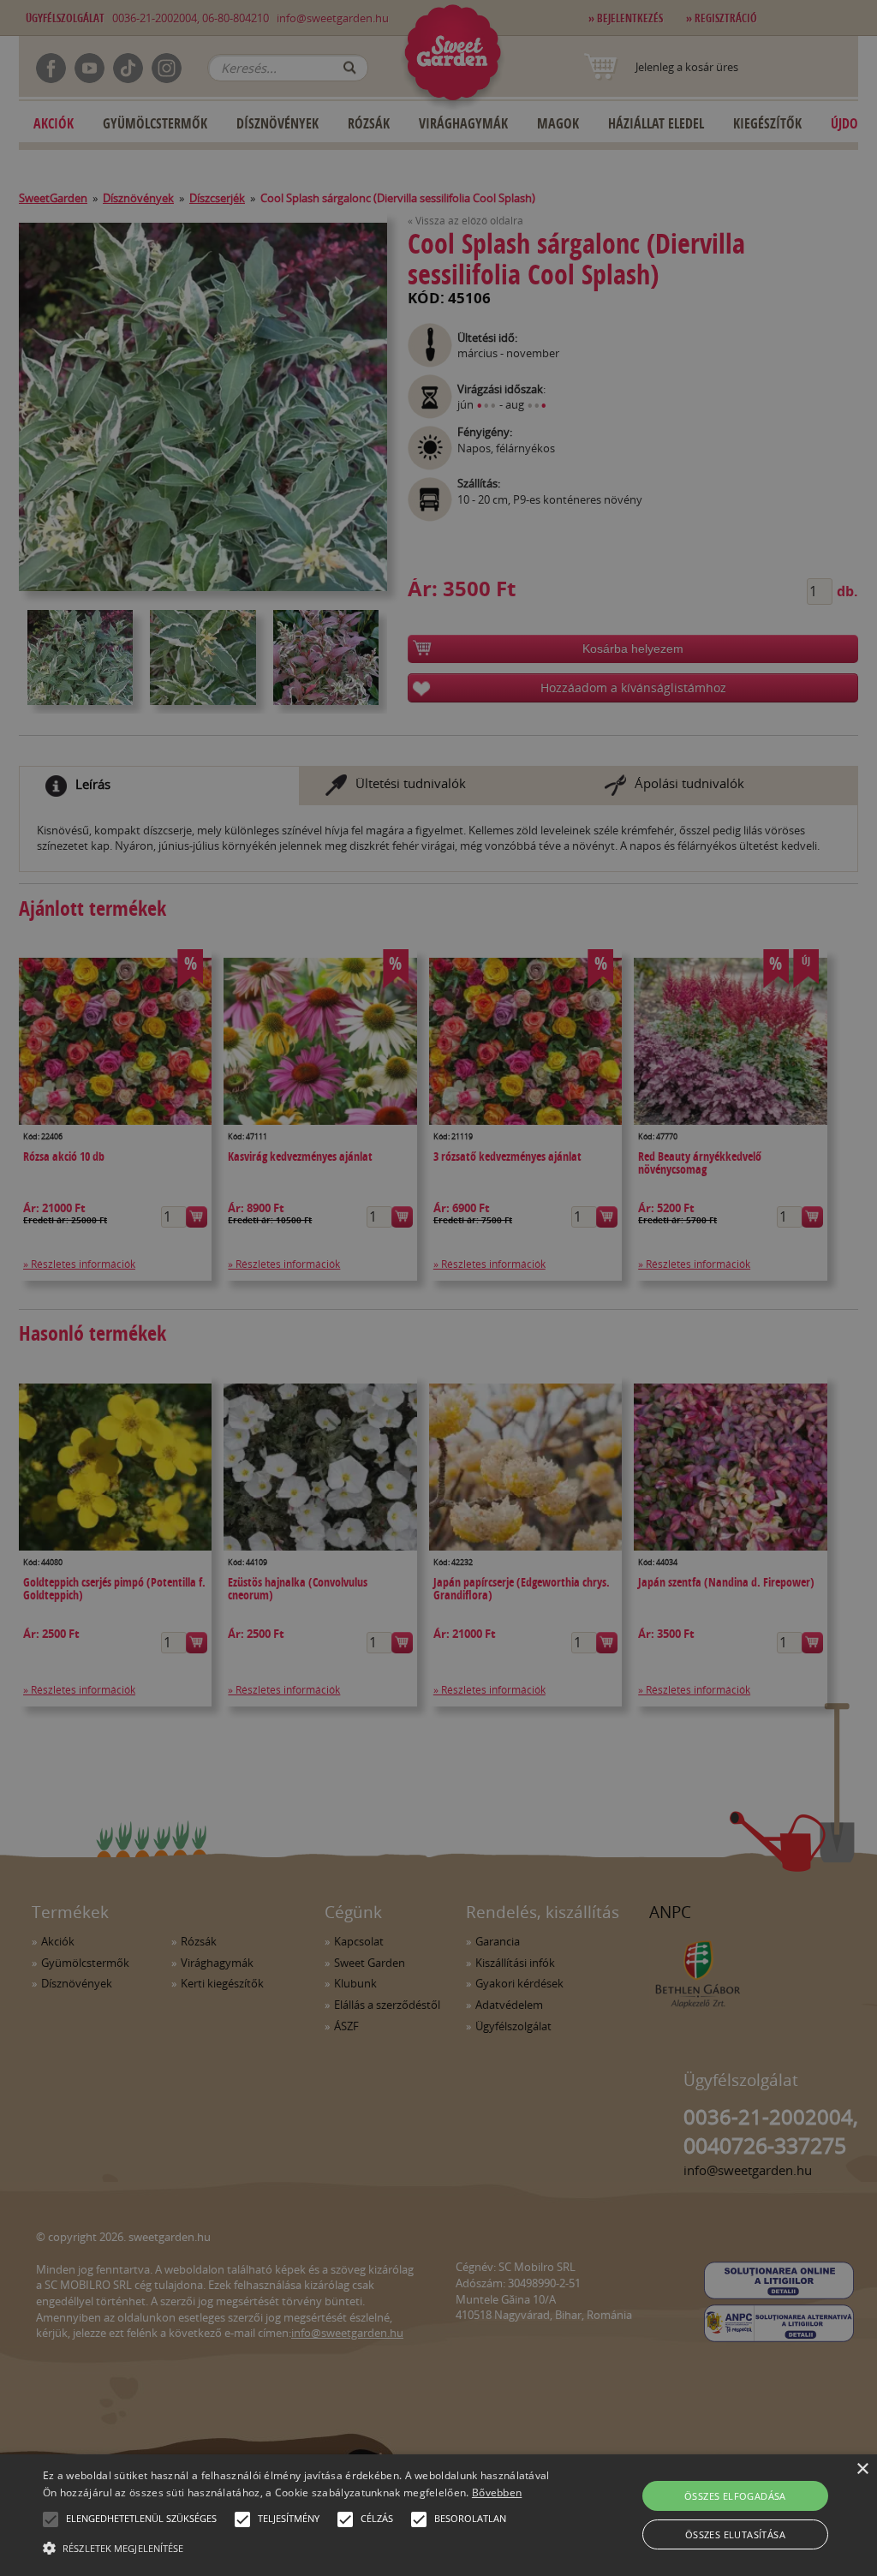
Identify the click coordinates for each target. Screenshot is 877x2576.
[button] (51, 2519)
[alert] (438, 1288)
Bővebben (497, 2492)
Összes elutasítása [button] (735, 2534)
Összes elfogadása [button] (735, 2496)
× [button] (862, 2469)
